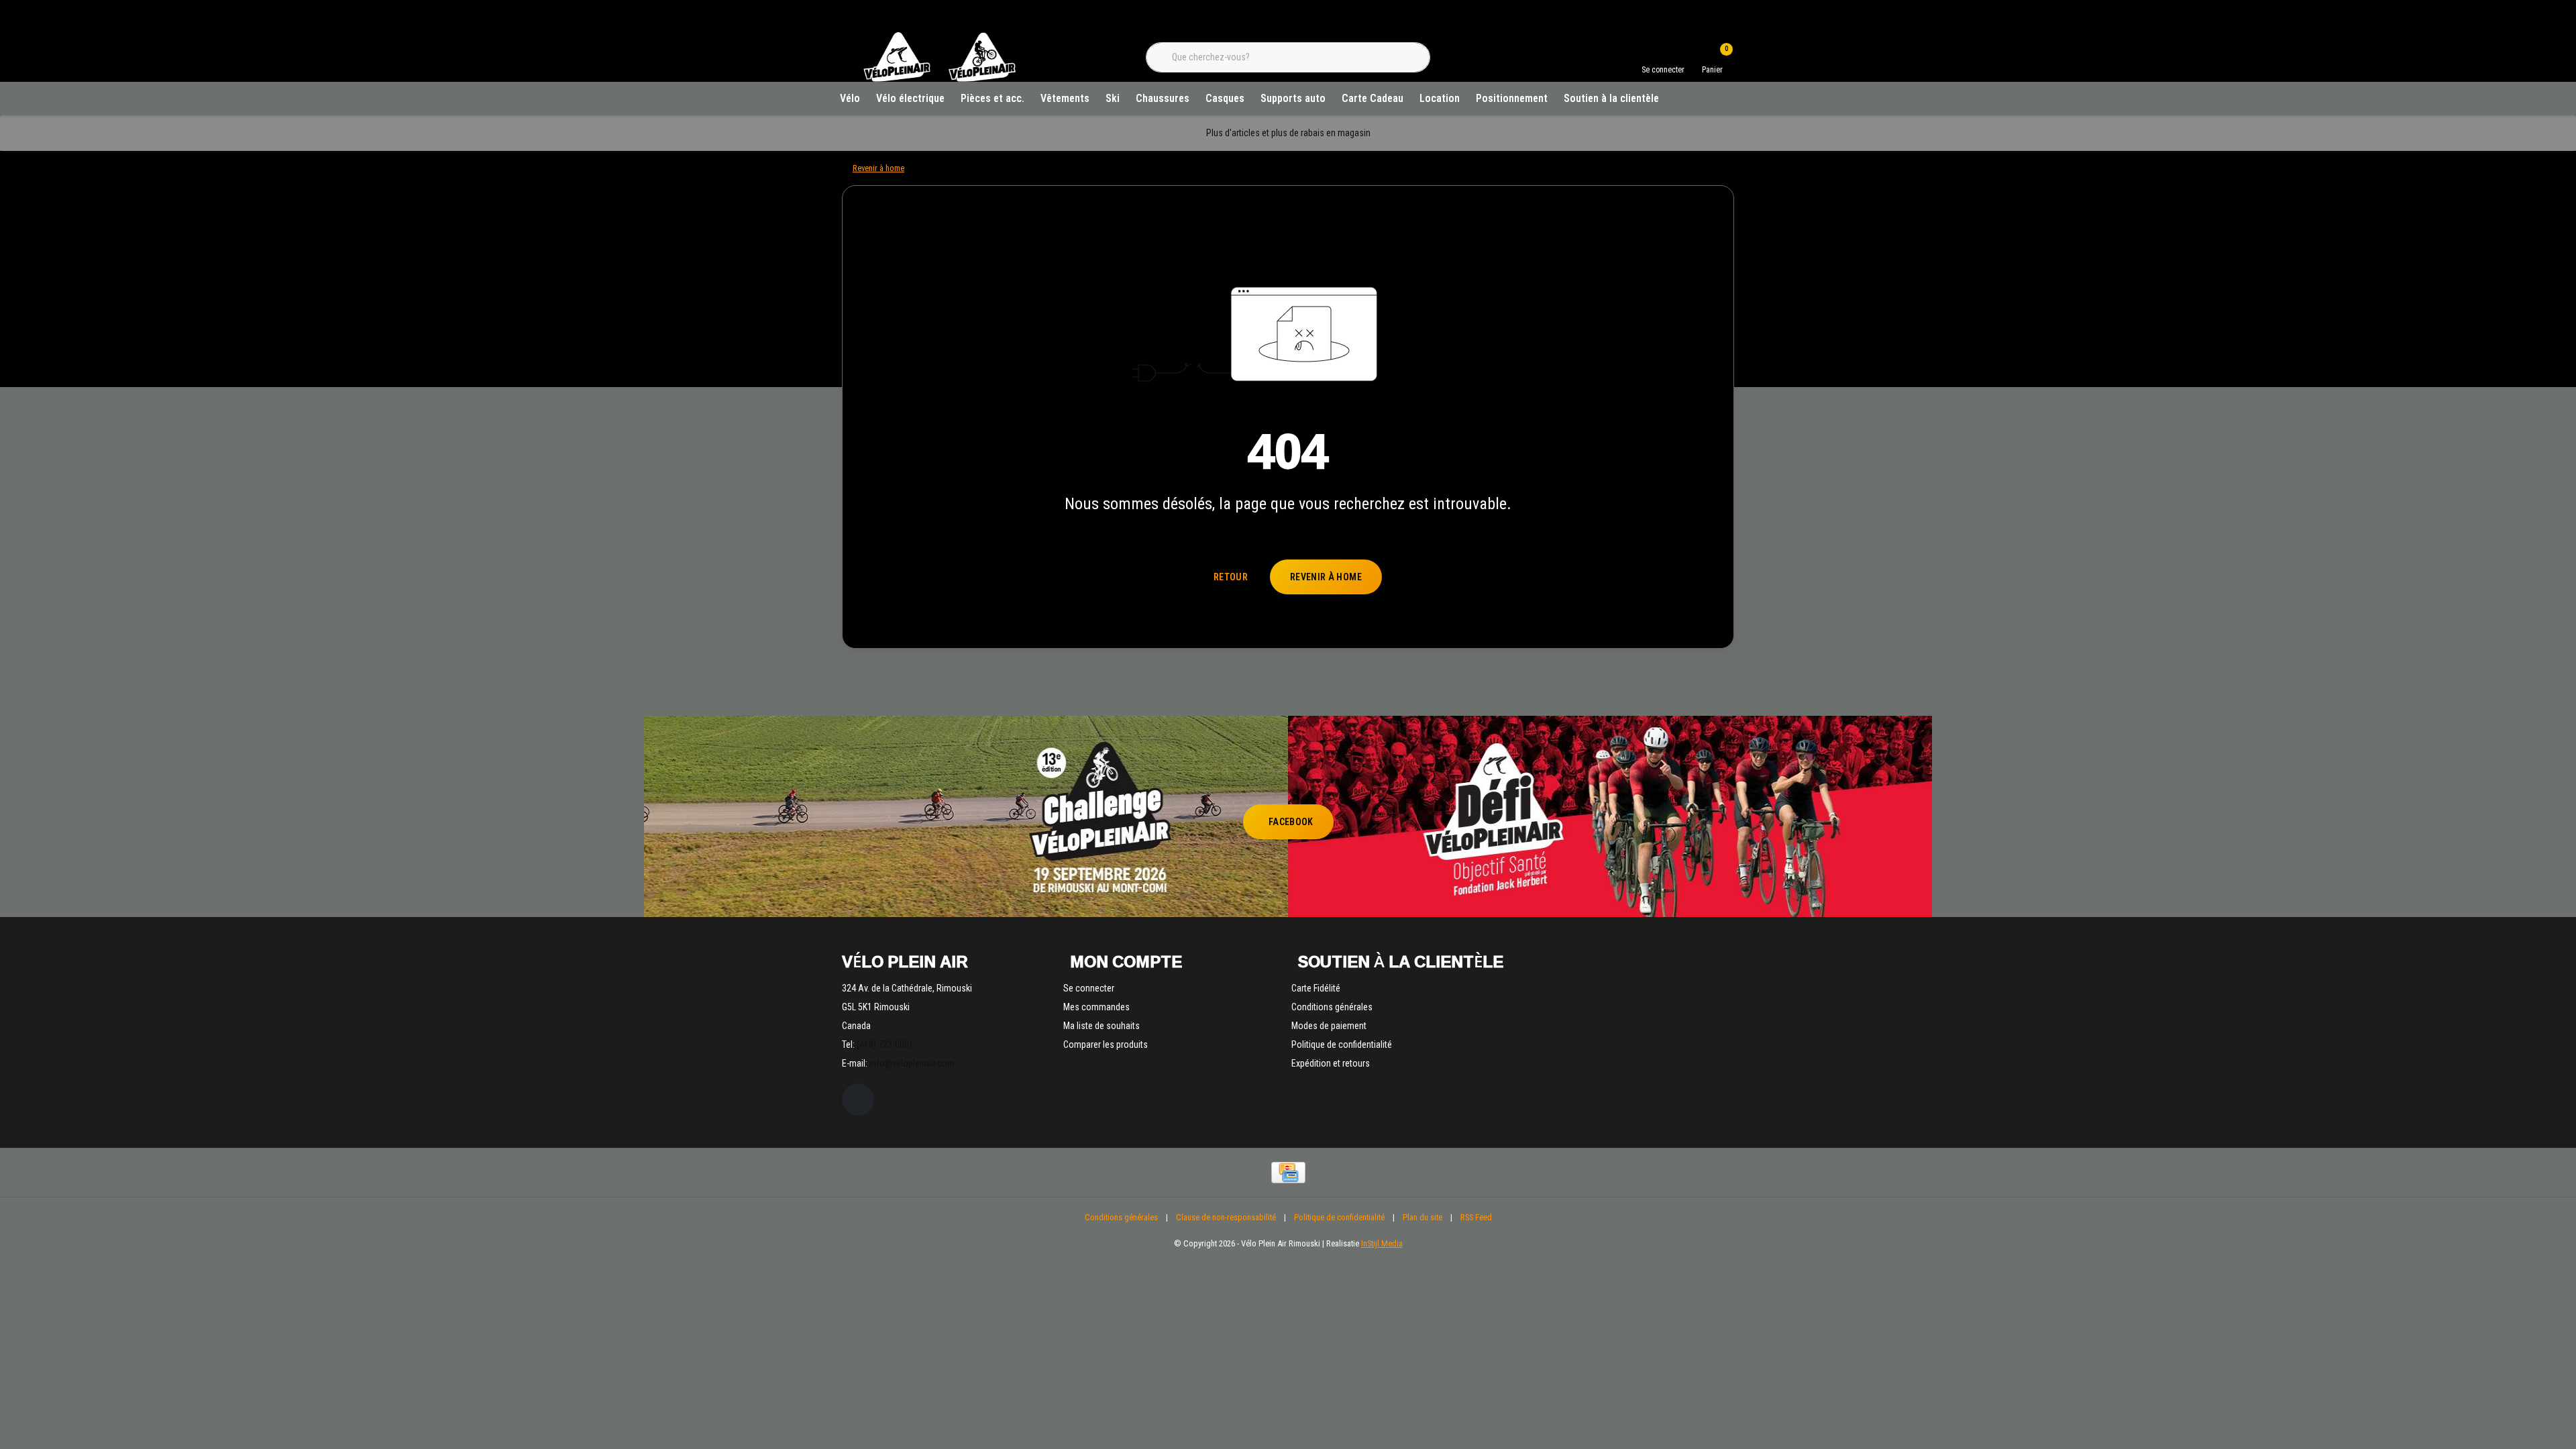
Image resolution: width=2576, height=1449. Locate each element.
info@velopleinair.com (912, 1063)
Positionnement (1512, 98)
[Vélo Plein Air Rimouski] (939, 80)
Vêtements (1065, 98)
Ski (1113, 98)
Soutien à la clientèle (1611, 98)
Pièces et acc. (992, 98)
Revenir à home (1326, 577)
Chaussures (1163, 98)
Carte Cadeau (1373, 98)
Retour (1231, 577)
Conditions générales (1121, 1217)
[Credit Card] (1288, 1173)
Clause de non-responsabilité (1226, 1217)
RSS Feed (1476, 1217)
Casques (1225, 98)
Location (1440, 98)
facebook (1291, 822)
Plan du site (1423, 1217)
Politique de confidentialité (1339, 1217)
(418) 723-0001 (885, 1044)
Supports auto (1293, 98)
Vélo (850, 98)
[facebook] (858, 1099)
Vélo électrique (910, 98)
